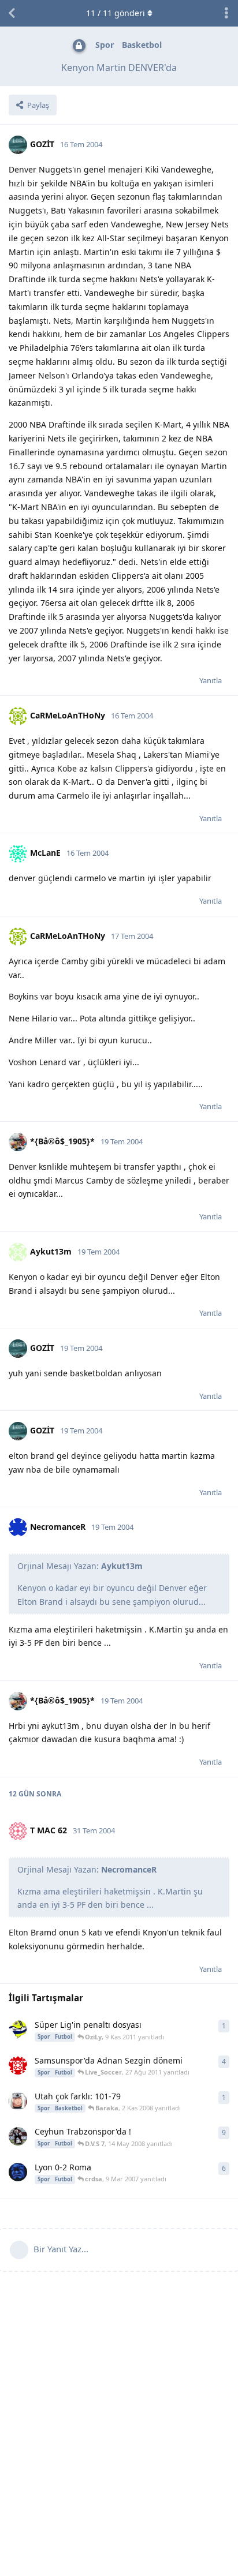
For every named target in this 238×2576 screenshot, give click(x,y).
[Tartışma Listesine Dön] (12, 13)
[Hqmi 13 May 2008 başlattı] (18, 2136)
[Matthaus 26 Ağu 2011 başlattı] (18, 2065)
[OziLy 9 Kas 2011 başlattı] (18, 2030)
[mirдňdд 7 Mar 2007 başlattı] (18, 2172)
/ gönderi (116, 13)
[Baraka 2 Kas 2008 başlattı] (18, 2101)
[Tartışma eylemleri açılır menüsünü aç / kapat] (226, 13)
